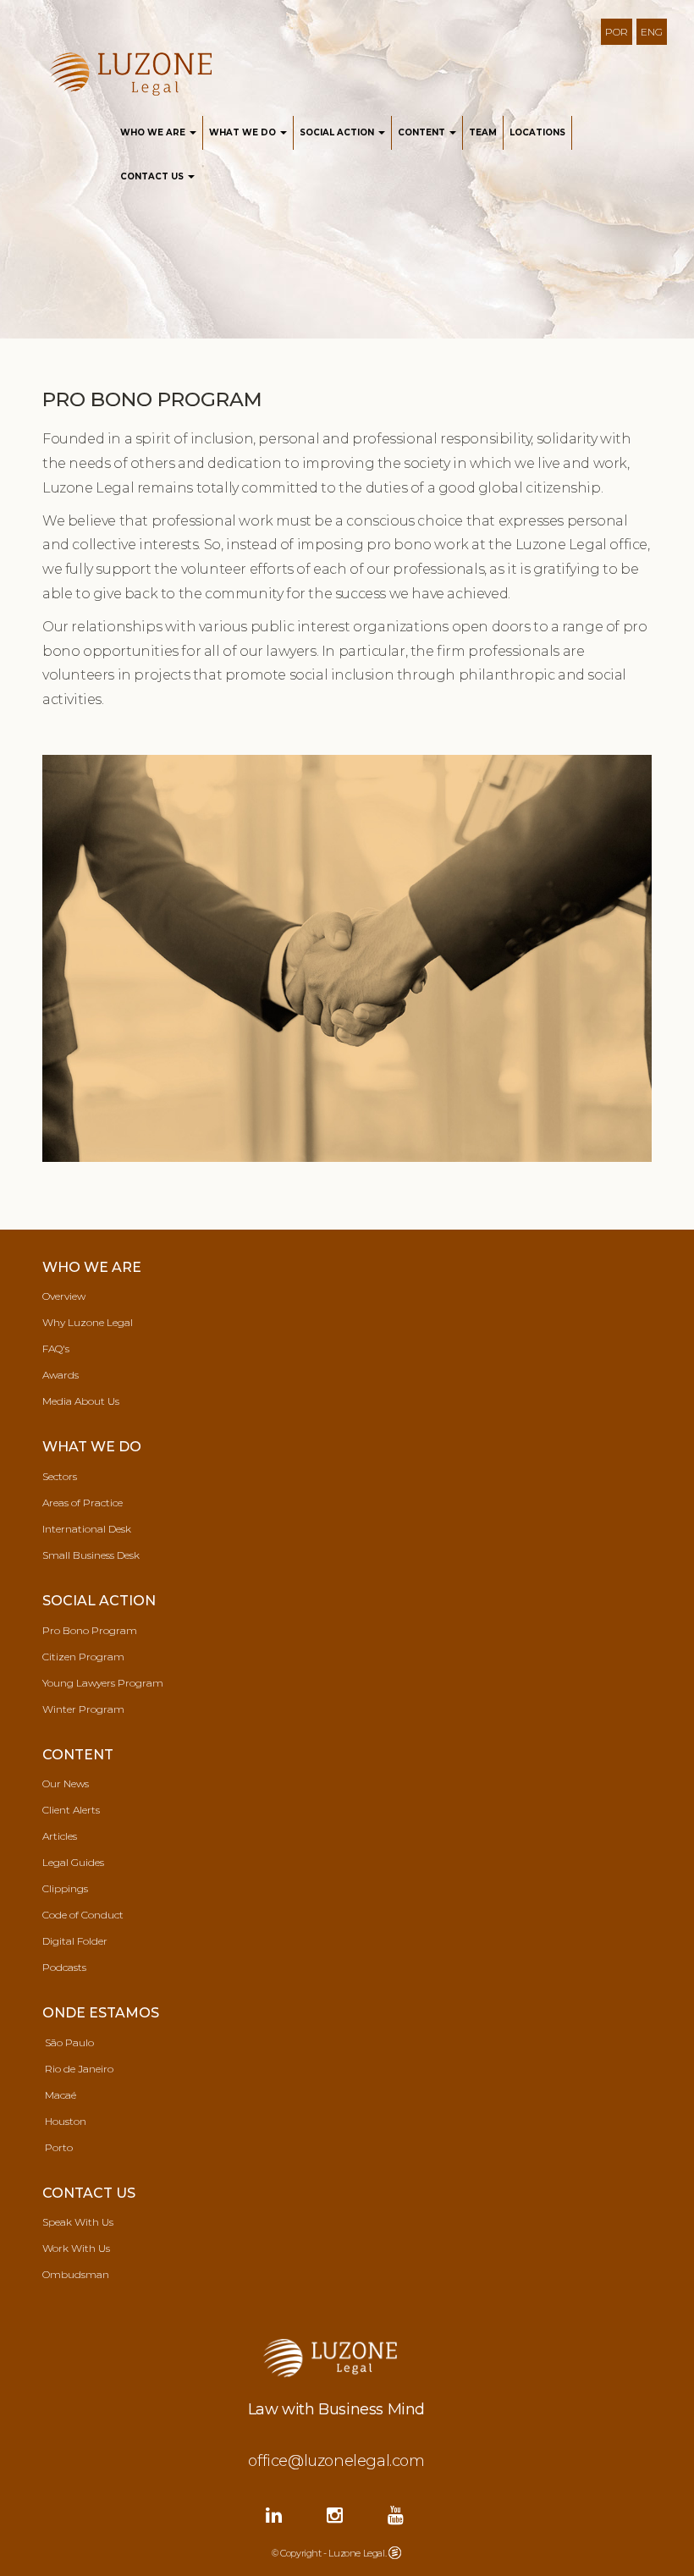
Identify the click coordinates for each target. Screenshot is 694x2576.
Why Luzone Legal (88, 1322)
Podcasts (64, 1967)
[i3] (395, 2551)
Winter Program (83, 1709)
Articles (60, 1836)
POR (617, 32)
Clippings (65, 1888)
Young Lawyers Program (103, 1683)
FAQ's (56, 1349)
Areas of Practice (83, 1503)
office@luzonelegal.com (336, 2461)
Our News (66, 1783)
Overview (64, 1296)
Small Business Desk (91, 1555)
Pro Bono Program (90, 1630)
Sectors (60, 1476)
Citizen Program (83, 1657)
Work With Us (76, 2248)
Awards (61, 1375)
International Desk (87, 1529)
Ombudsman (76, 2274)
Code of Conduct (83, 1915)
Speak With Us (78, 2222)
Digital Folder (75, 1941)
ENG (652, 32)
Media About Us (81, 1401)
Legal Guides (73, 1862)
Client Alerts (71, 1810)
